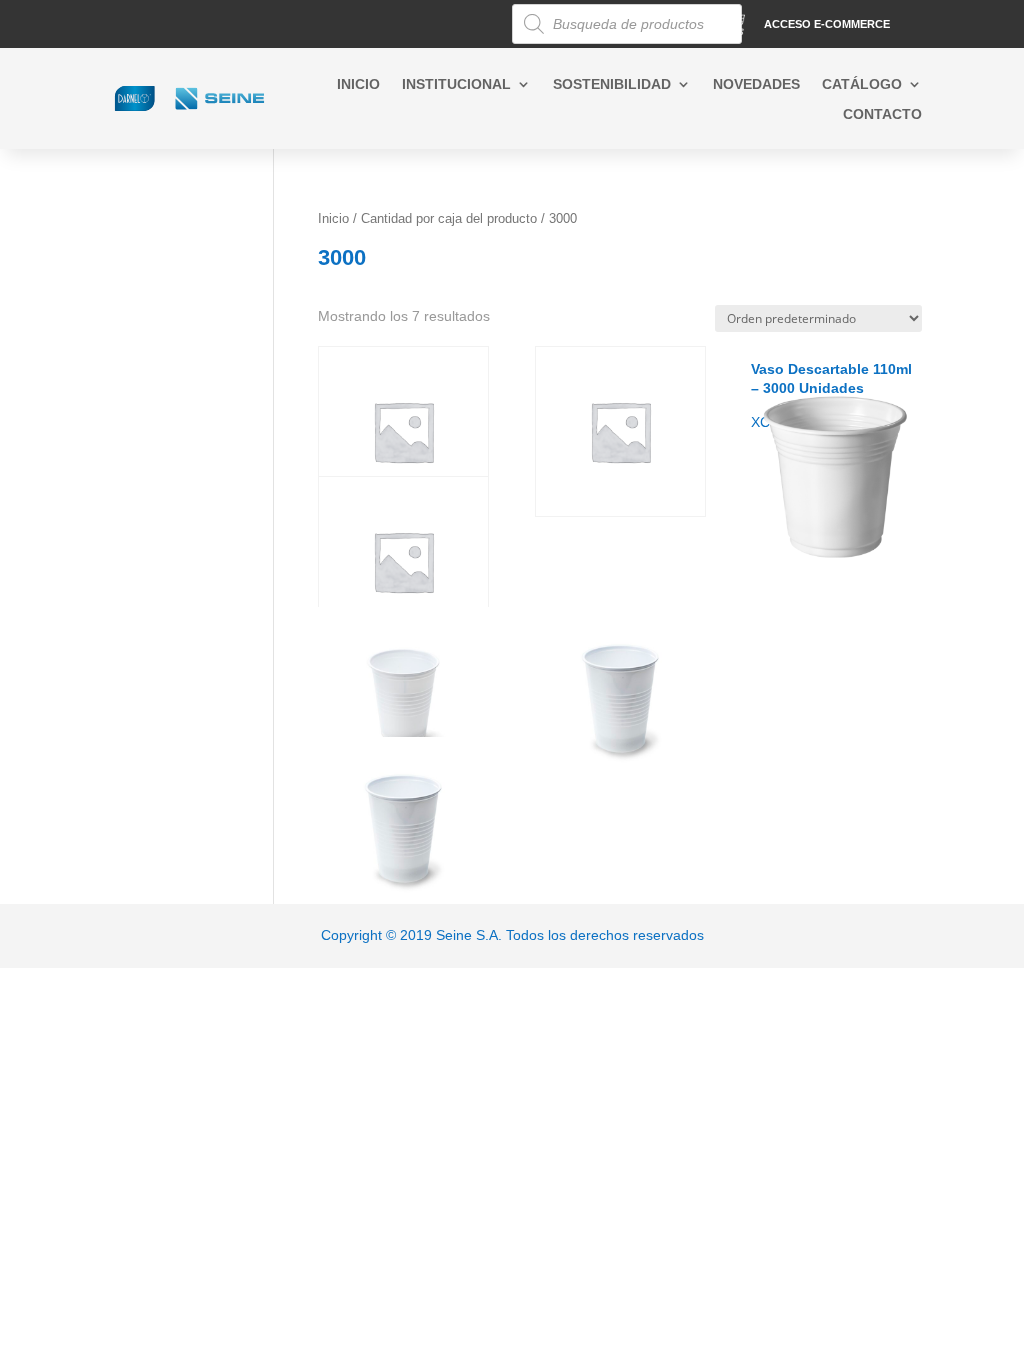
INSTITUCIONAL (456, 84)
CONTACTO (882, 114)
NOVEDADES (756, 84)
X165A (607, 395)
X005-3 (394, 395)
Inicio (333, 218)
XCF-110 (831, 395)
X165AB (401, 525)
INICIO (358, 84)
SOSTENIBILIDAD (612, 84)
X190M (598, 656)
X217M (381, 786)
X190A (390, 656)
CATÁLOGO (862, 84)
